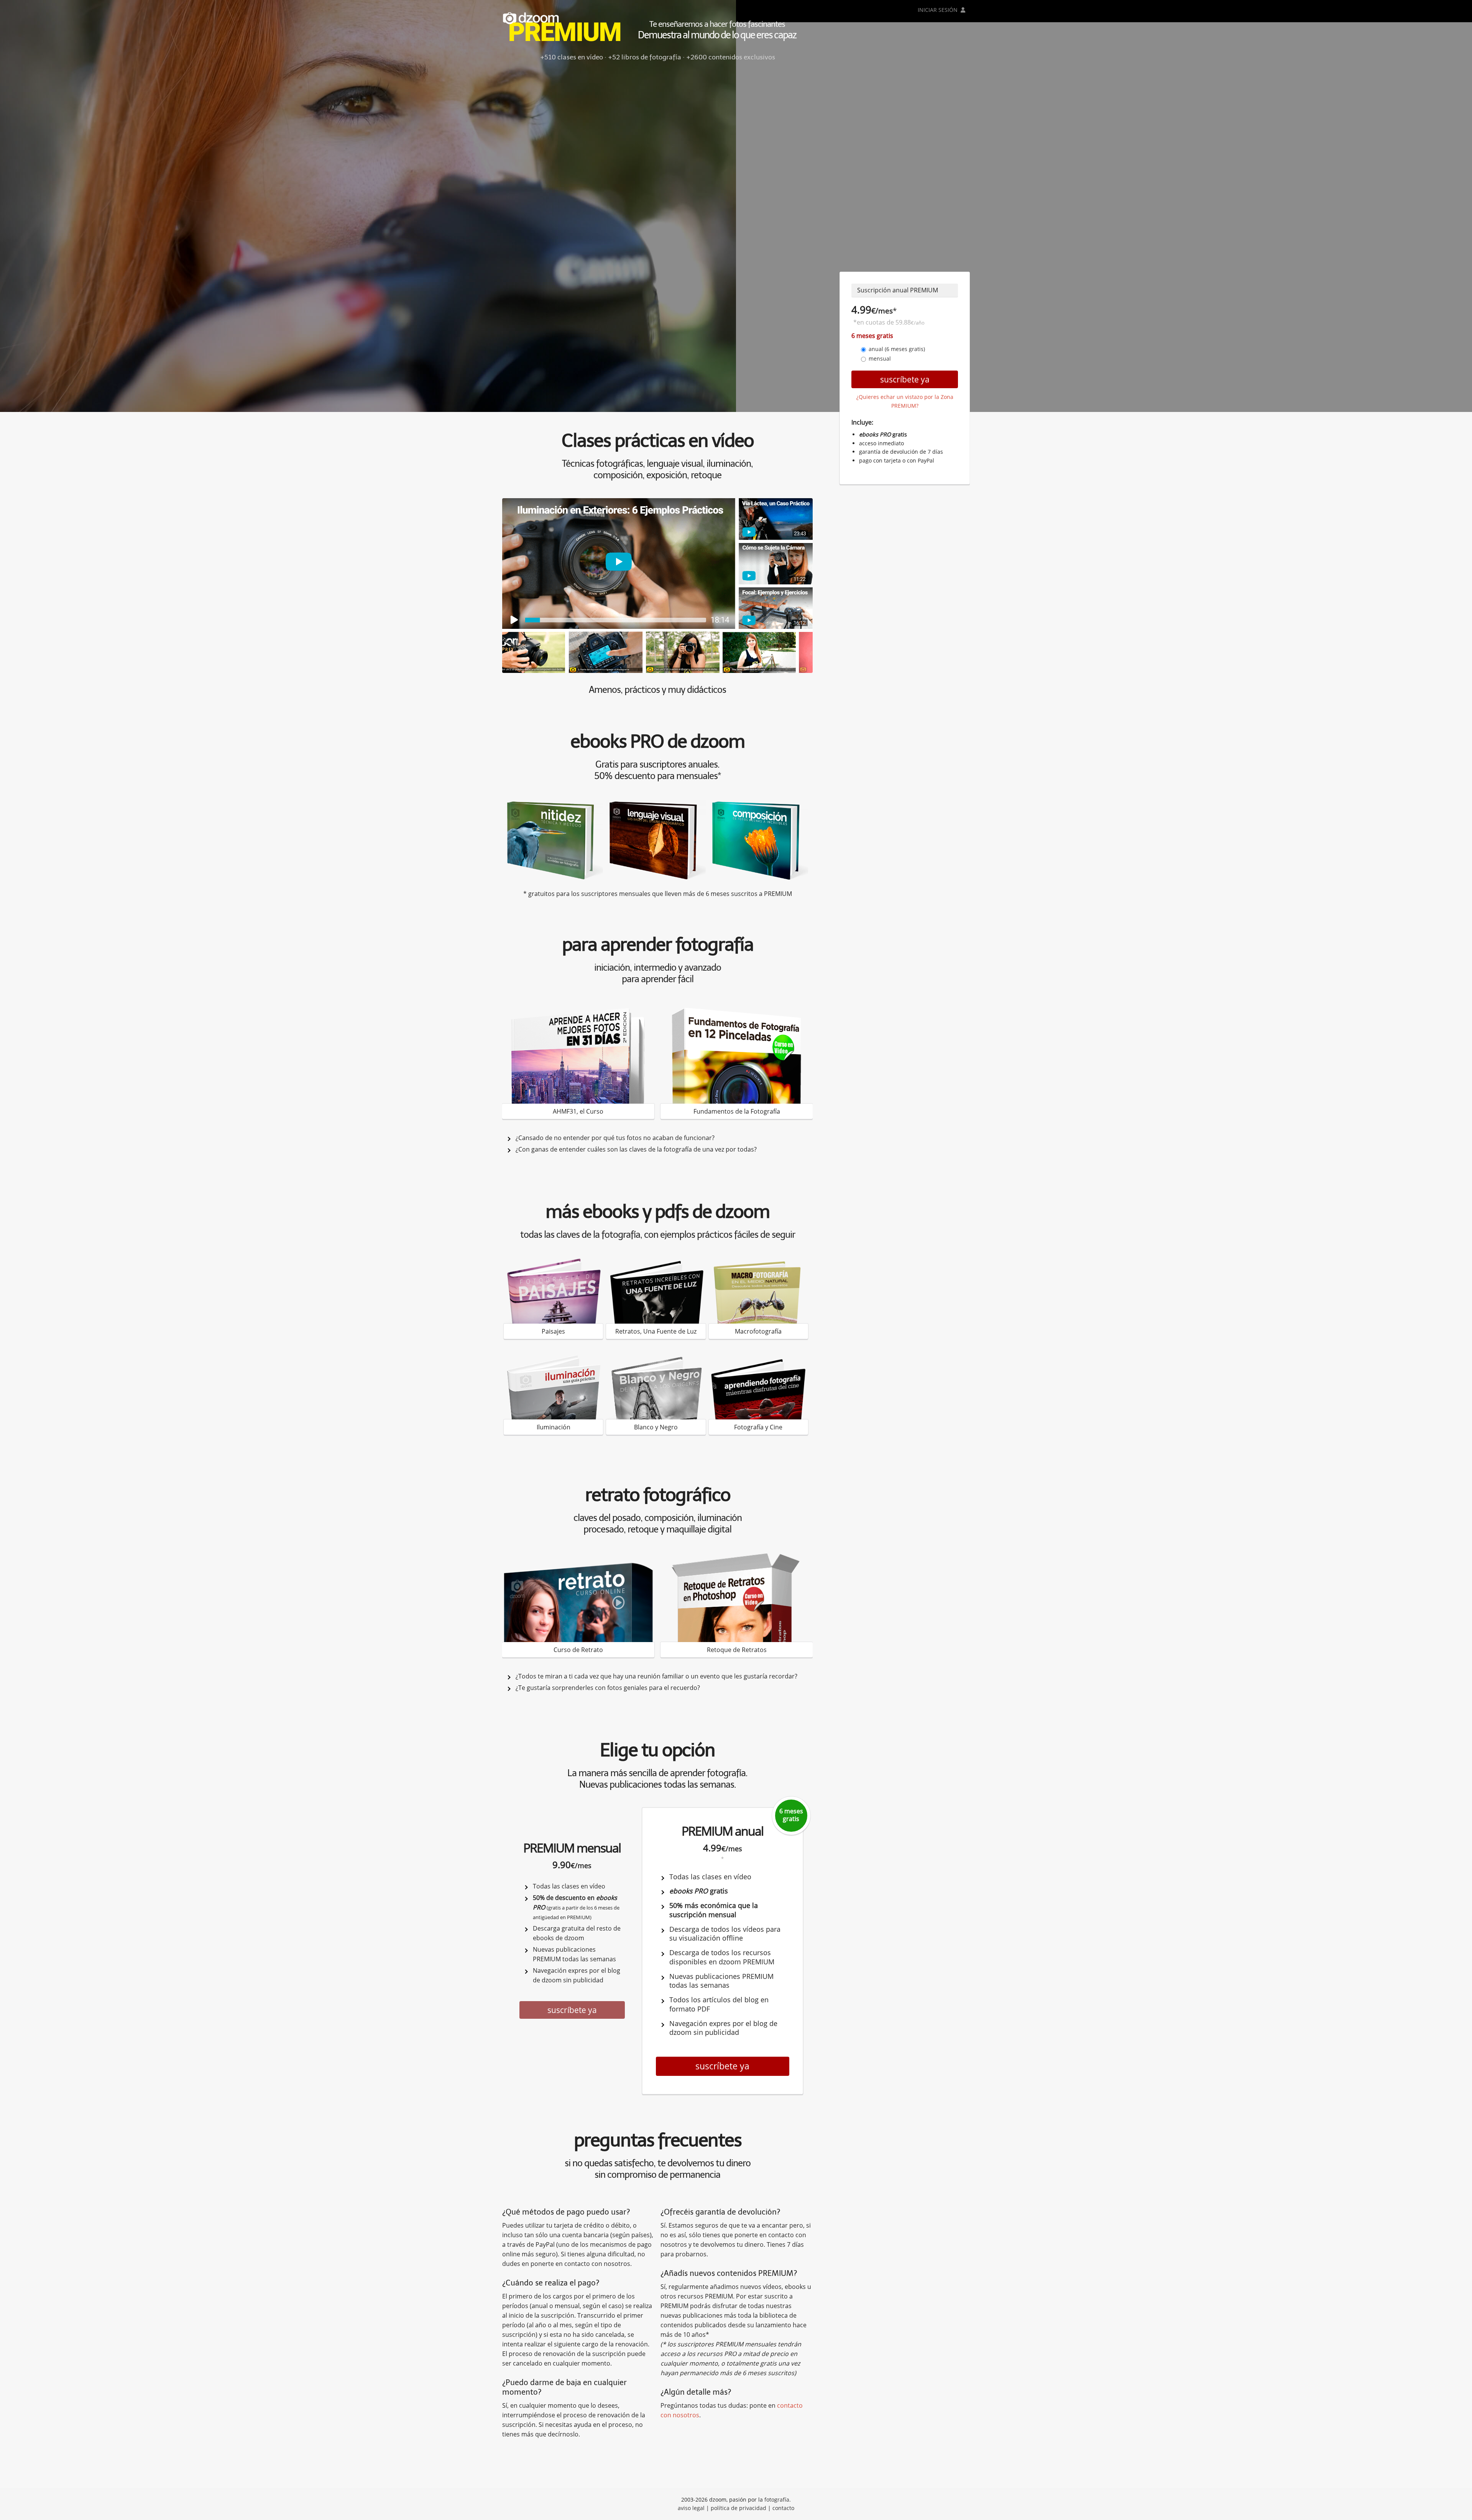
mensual (880, 358)
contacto (783, 2508)
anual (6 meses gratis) (897, 349)
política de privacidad (738, 2508)
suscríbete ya (572, 2010)
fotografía (777, 2499)
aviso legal (691, 2508)
